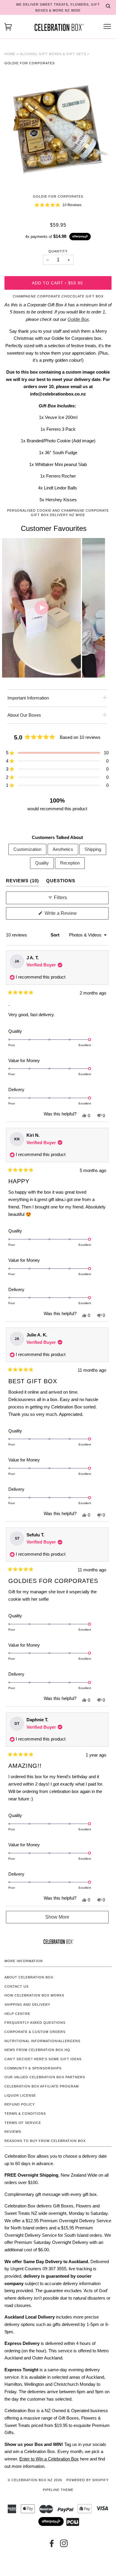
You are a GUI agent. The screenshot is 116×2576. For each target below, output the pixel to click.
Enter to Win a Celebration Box (49, 2459)
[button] (58, 205)
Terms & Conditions (25, 2114)
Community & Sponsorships (33, 2068)
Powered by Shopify (87, 2480)
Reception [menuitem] (70, 863)
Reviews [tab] (22, 880)
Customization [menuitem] (27, 849)
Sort (56, 935)
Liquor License (20, 2095)
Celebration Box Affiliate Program (42, 2086)
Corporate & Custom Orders (35, 2032)
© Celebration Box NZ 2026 (35, 2480)
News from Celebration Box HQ (37, 2050)
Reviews (13, 2132)
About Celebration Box (29, 1977)
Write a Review (69, 915)
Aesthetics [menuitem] (63, 849)
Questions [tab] (61, 880)
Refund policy (20, 2104)
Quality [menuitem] (42, 863)
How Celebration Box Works (34, 1995)
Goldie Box (78, 319)
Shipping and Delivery (27, 2005)
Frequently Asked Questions (35, 2023)
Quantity (58, 251)
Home (10, 54)
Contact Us (17, 1986)
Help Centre (17, 2014)
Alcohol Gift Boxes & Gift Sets (53, 54)
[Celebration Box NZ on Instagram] (64, 2545)
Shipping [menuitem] (93, 849)
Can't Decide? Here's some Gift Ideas (43, 2059)
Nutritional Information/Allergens (42, 2041)
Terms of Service (23, 2123)
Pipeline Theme (58, 2490)
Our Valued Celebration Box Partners (45, 2077)
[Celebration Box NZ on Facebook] (52, 2545)
